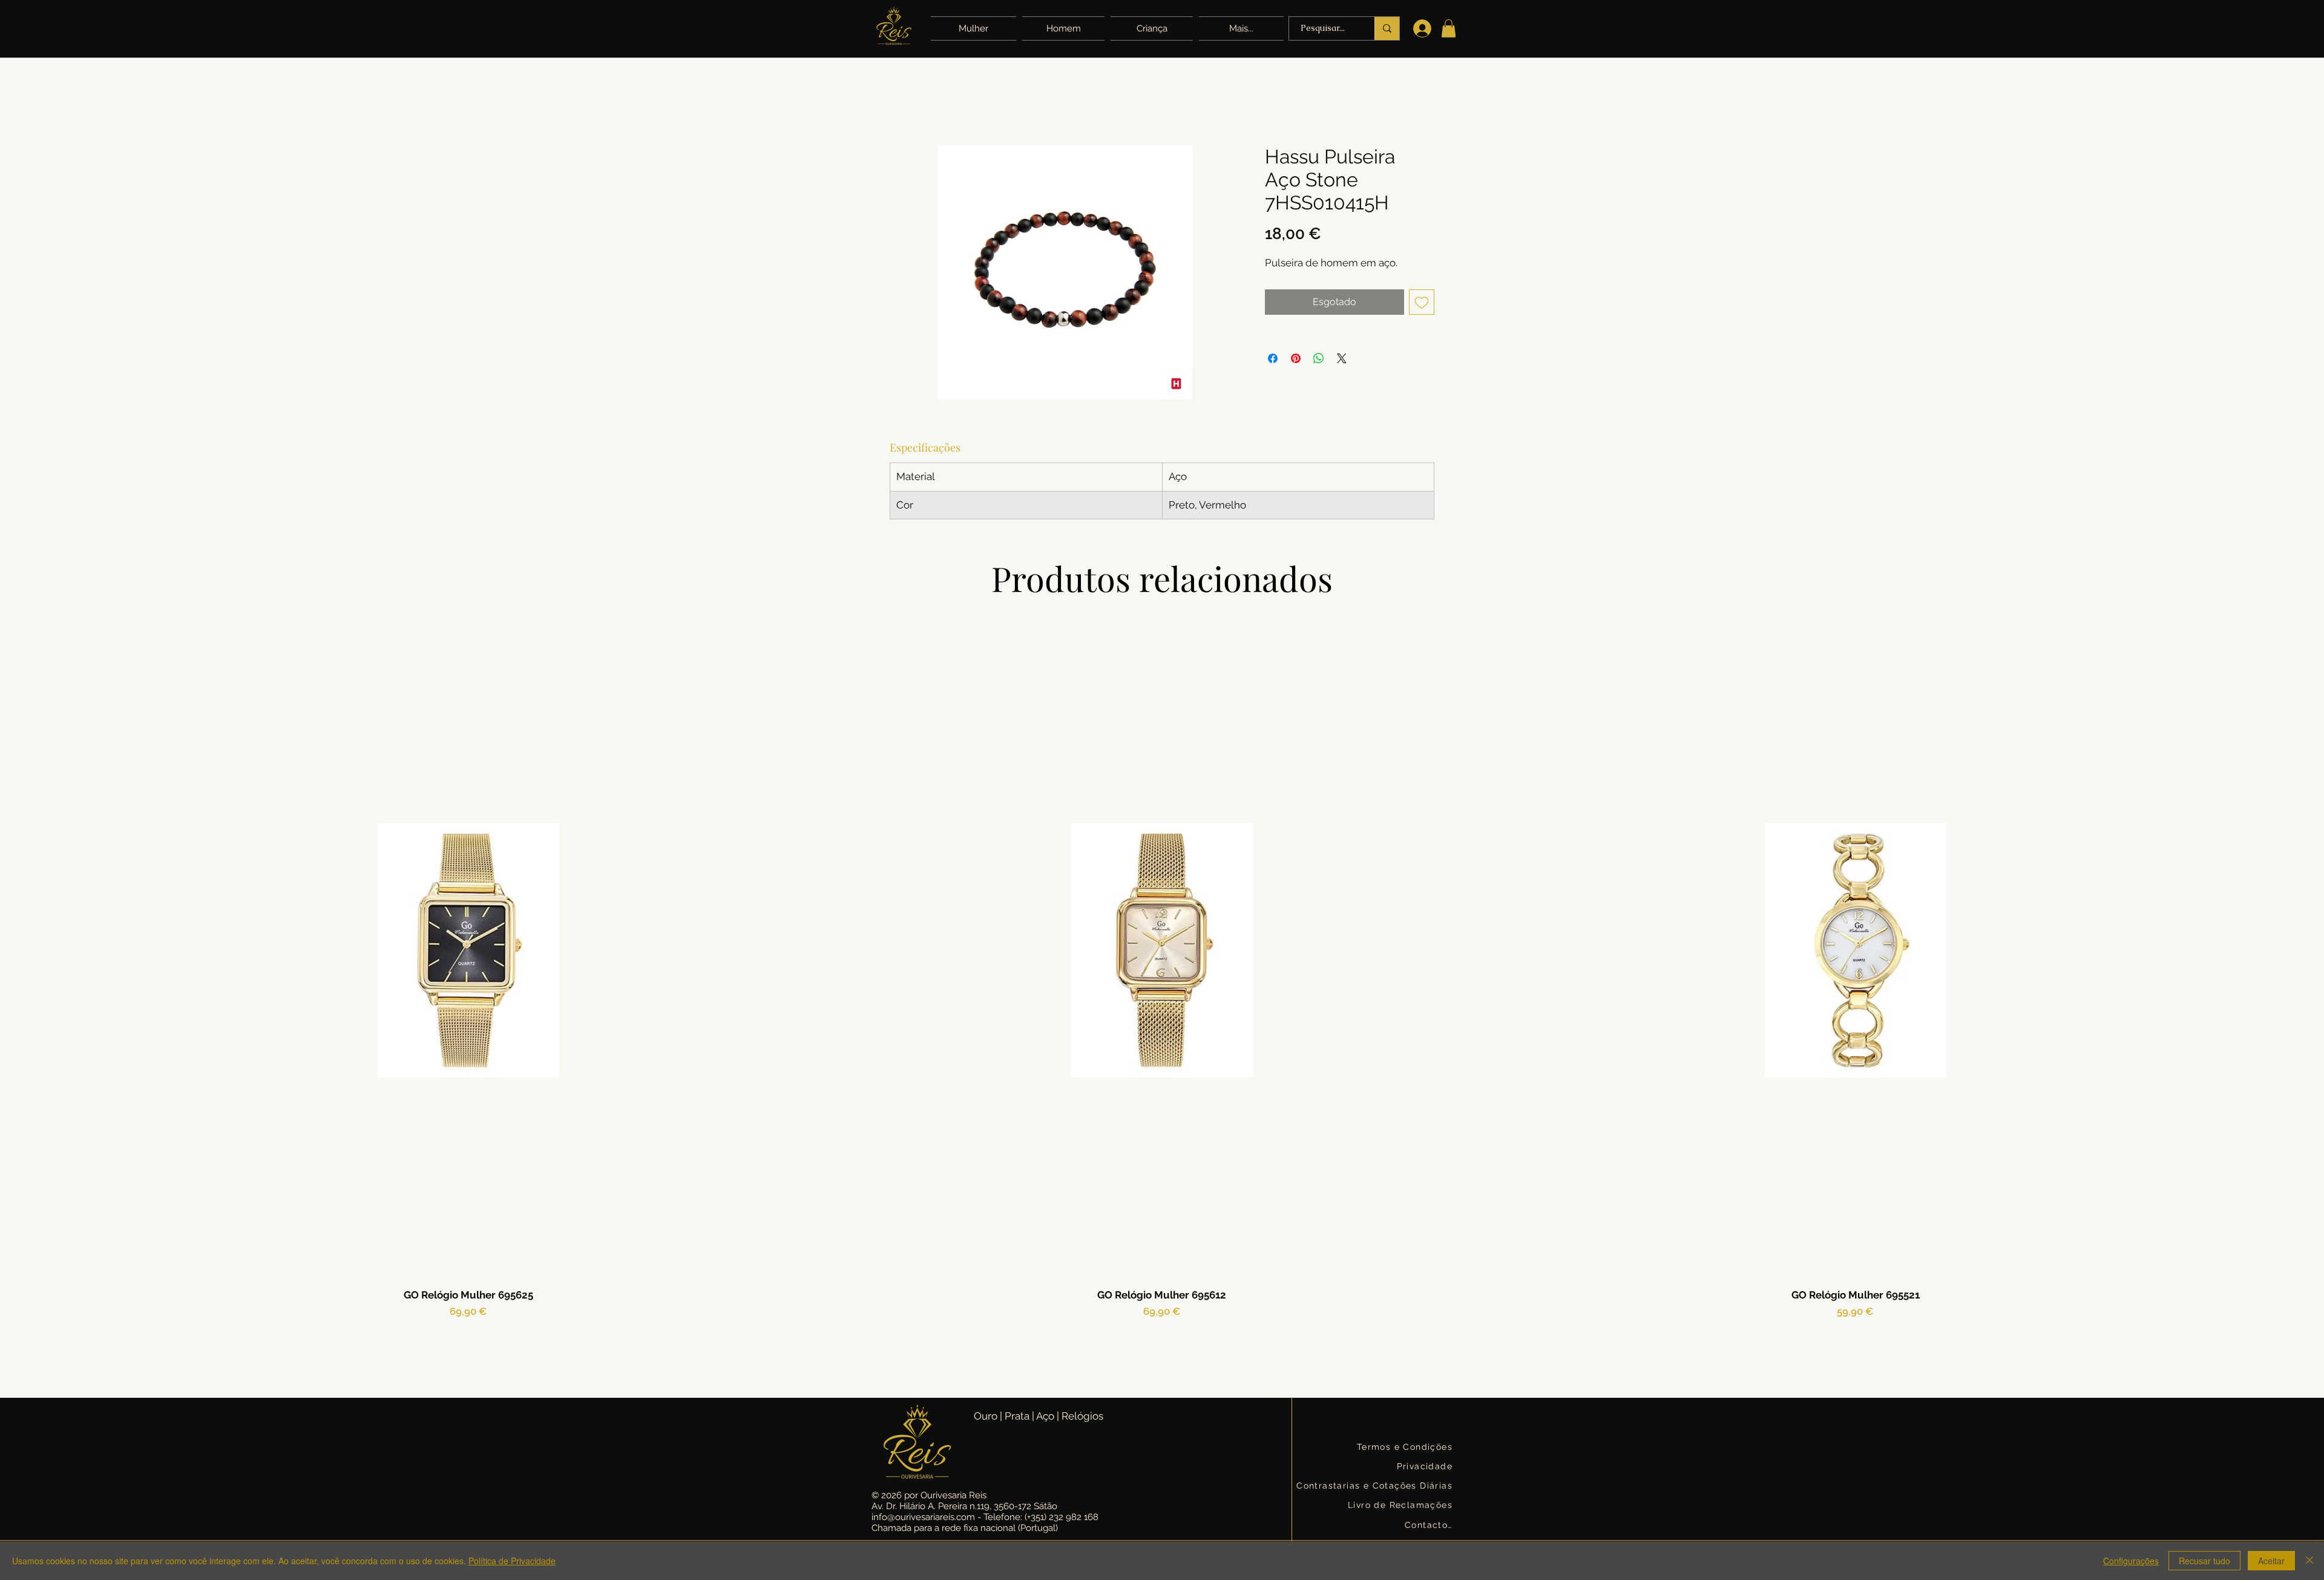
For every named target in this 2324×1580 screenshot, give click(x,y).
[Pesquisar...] (1387, 28)
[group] (1162, 995)
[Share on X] (1342, 358)
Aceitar (2271, 1561)
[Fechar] (2309, 1561)
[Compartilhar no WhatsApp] (1319, 358)
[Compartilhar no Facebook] (1273, 358)
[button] (1240, 28)
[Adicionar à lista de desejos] (1422, 302)
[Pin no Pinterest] (1296, 358)
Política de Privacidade (512, 1561)
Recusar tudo (2204, 1561)
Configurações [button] (2131, 1561)
